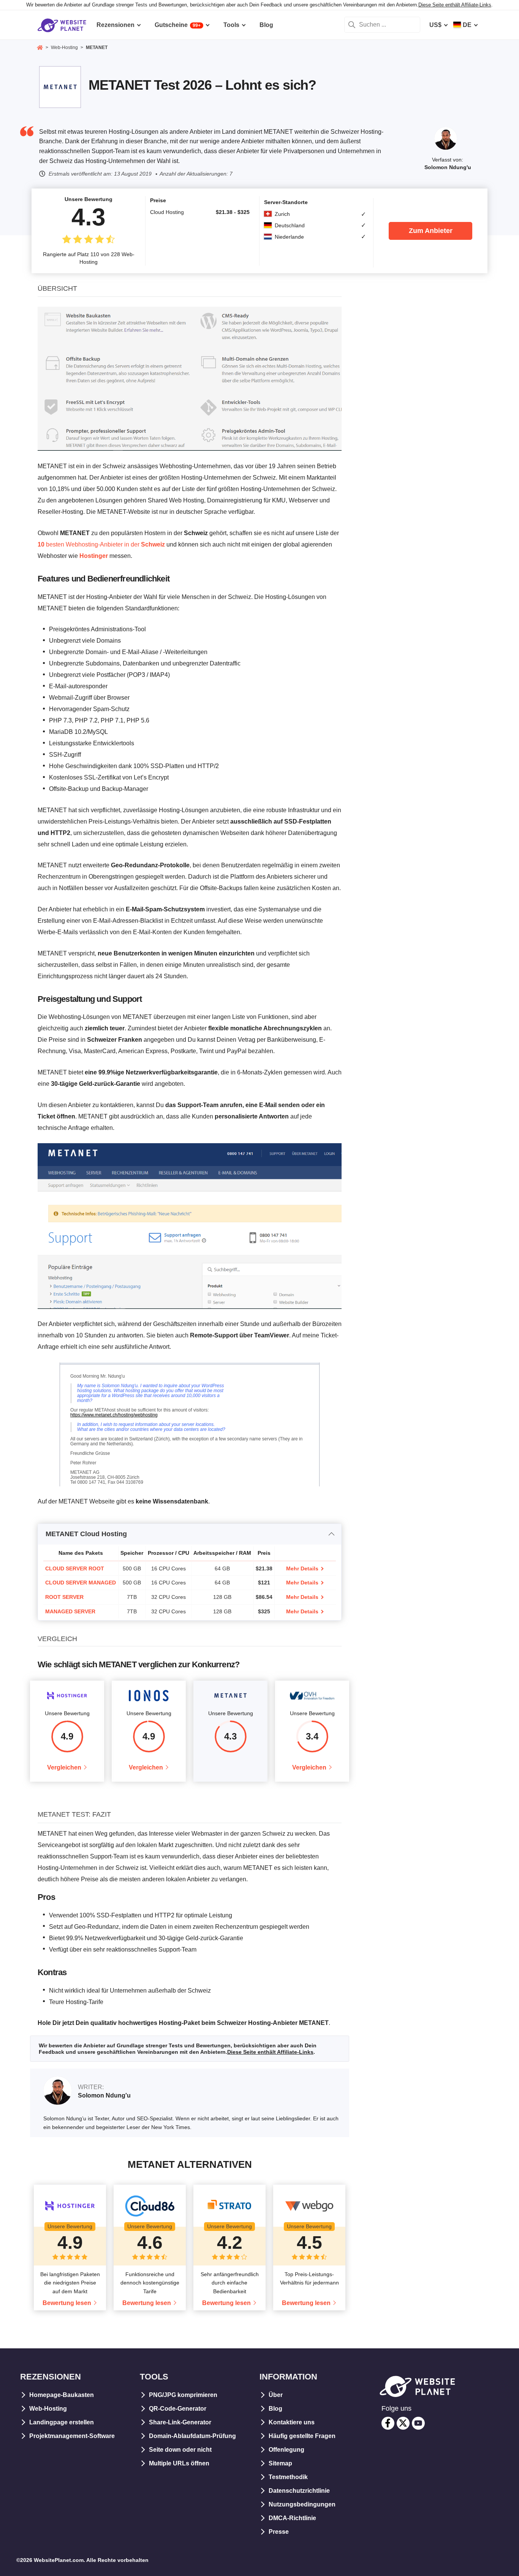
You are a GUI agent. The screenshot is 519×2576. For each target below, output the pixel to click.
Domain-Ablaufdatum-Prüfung (192, 2436)
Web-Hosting (48, 2409)
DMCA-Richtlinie (292, 2518)
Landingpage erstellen (62, 2422)
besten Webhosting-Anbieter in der (101, 544)
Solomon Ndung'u (448, 167)
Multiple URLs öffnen (179, 2463)
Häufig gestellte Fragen (302, 2436)
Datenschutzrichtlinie (299, 2491)
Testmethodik (288, 2477)
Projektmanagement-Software (72, 2436)
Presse (279, 2532)
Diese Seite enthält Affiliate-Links (455, 5)
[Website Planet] (40, 48)
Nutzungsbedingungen (302, 2504)
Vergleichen (64, 1767)
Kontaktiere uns (292, 2422)
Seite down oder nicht (180, 2450)
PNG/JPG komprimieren (183, 2395)
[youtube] (418, 2423)
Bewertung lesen (67, 2303)
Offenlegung (286, 2450)
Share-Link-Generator (180, 2422)
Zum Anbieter (431, 231)
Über (276, 2395)
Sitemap (280, 2463)
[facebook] (388, 2423)
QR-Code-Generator (178, 2409)
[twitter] (403, 2423)
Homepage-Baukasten (62, 2395)
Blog (275, 2409)
